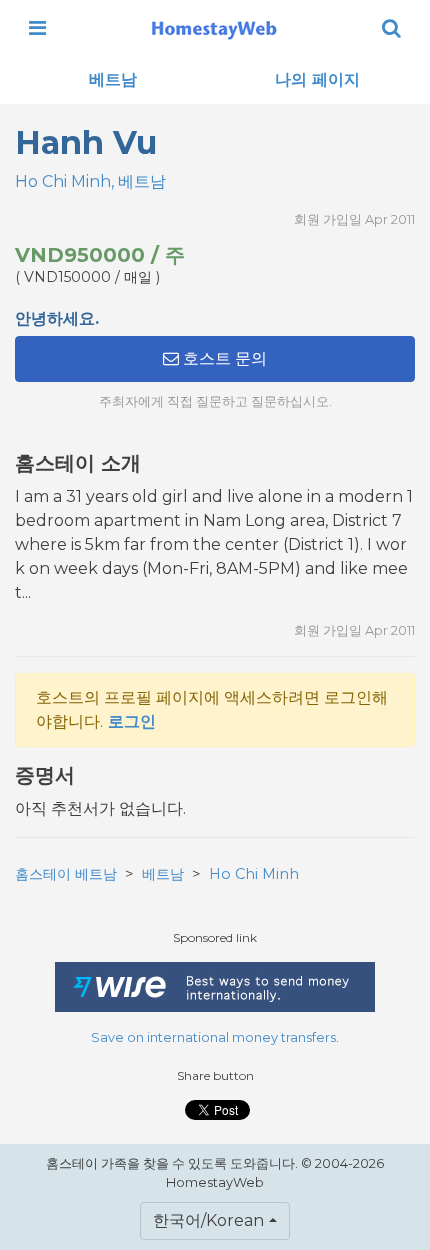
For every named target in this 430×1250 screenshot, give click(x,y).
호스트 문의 (223, 358)
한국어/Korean (208, 1220)
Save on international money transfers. (215, 1037)
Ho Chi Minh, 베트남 (90, 181)
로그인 (132, 721)
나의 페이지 (317, 79)
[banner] (214, 28)
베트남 (113, 79)
